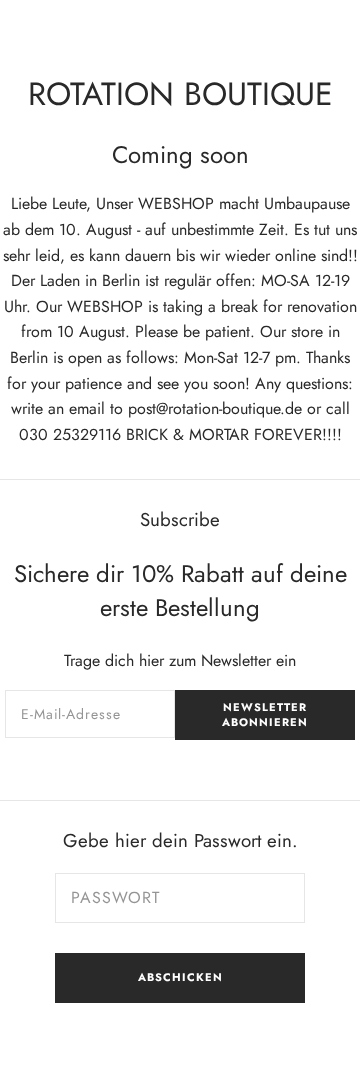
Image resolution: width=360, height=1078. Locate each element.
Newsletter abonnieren (265, 714)
